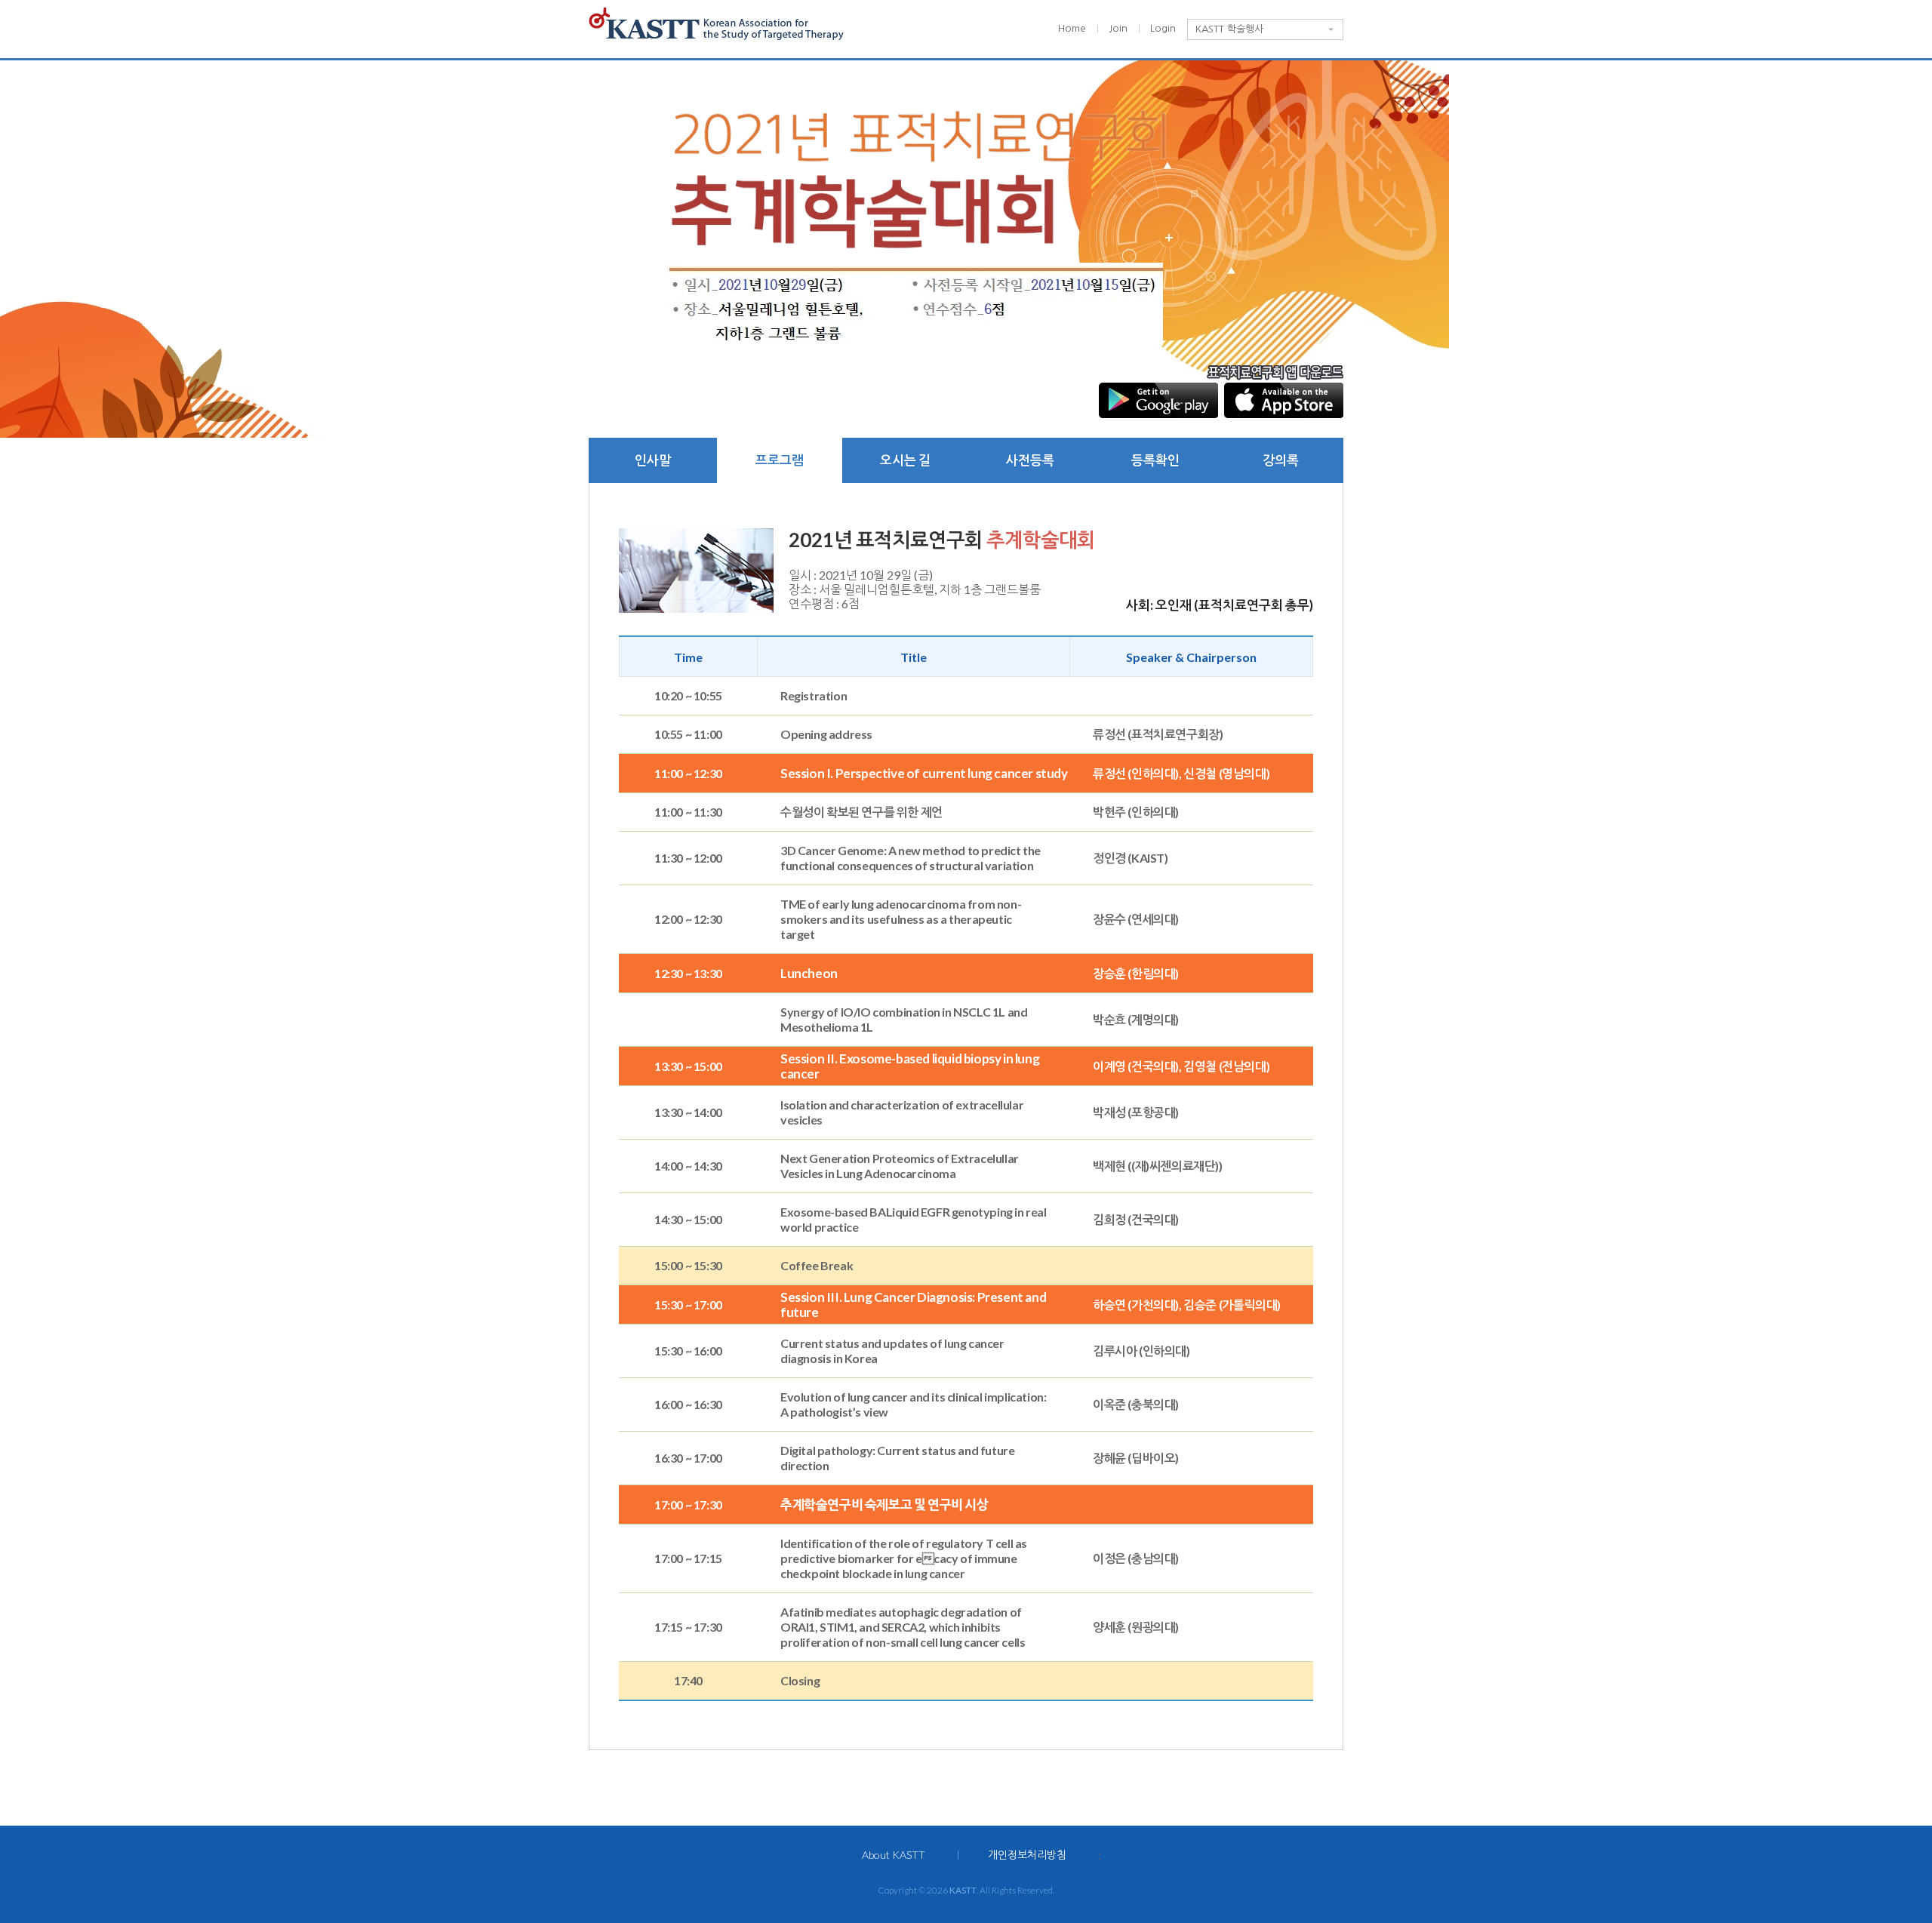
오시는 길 (905, 460)
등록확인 (1155, 460)
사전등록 (1030, 460)
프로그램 (780, 460)
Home (1072, 28)
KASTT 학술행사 (1229, 29)
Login (1163, 28)
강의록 (1281, 460)
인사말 (653, 460)
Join (1118, 28)
